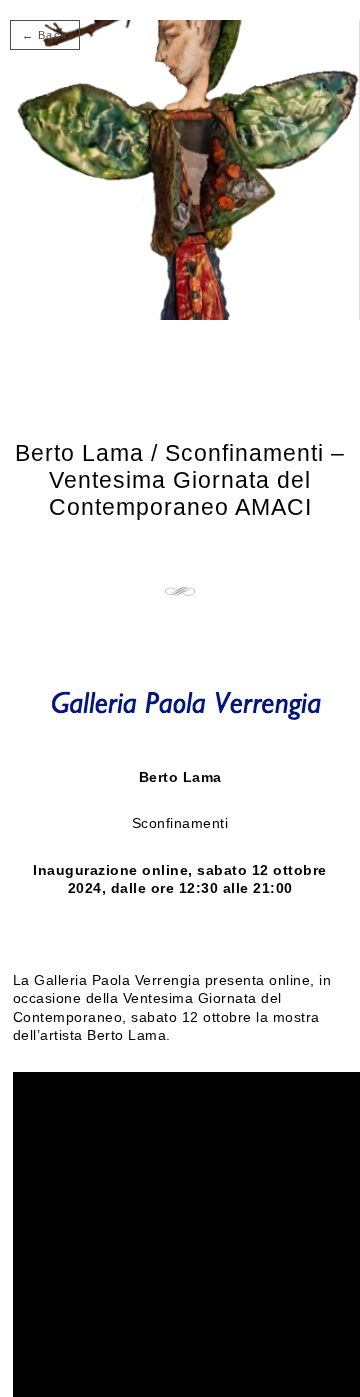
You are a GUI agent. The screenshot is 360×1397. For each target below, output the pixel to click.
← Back (45, 35)
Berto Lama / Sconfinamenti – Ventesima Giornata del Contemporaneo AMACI (180, 480)
